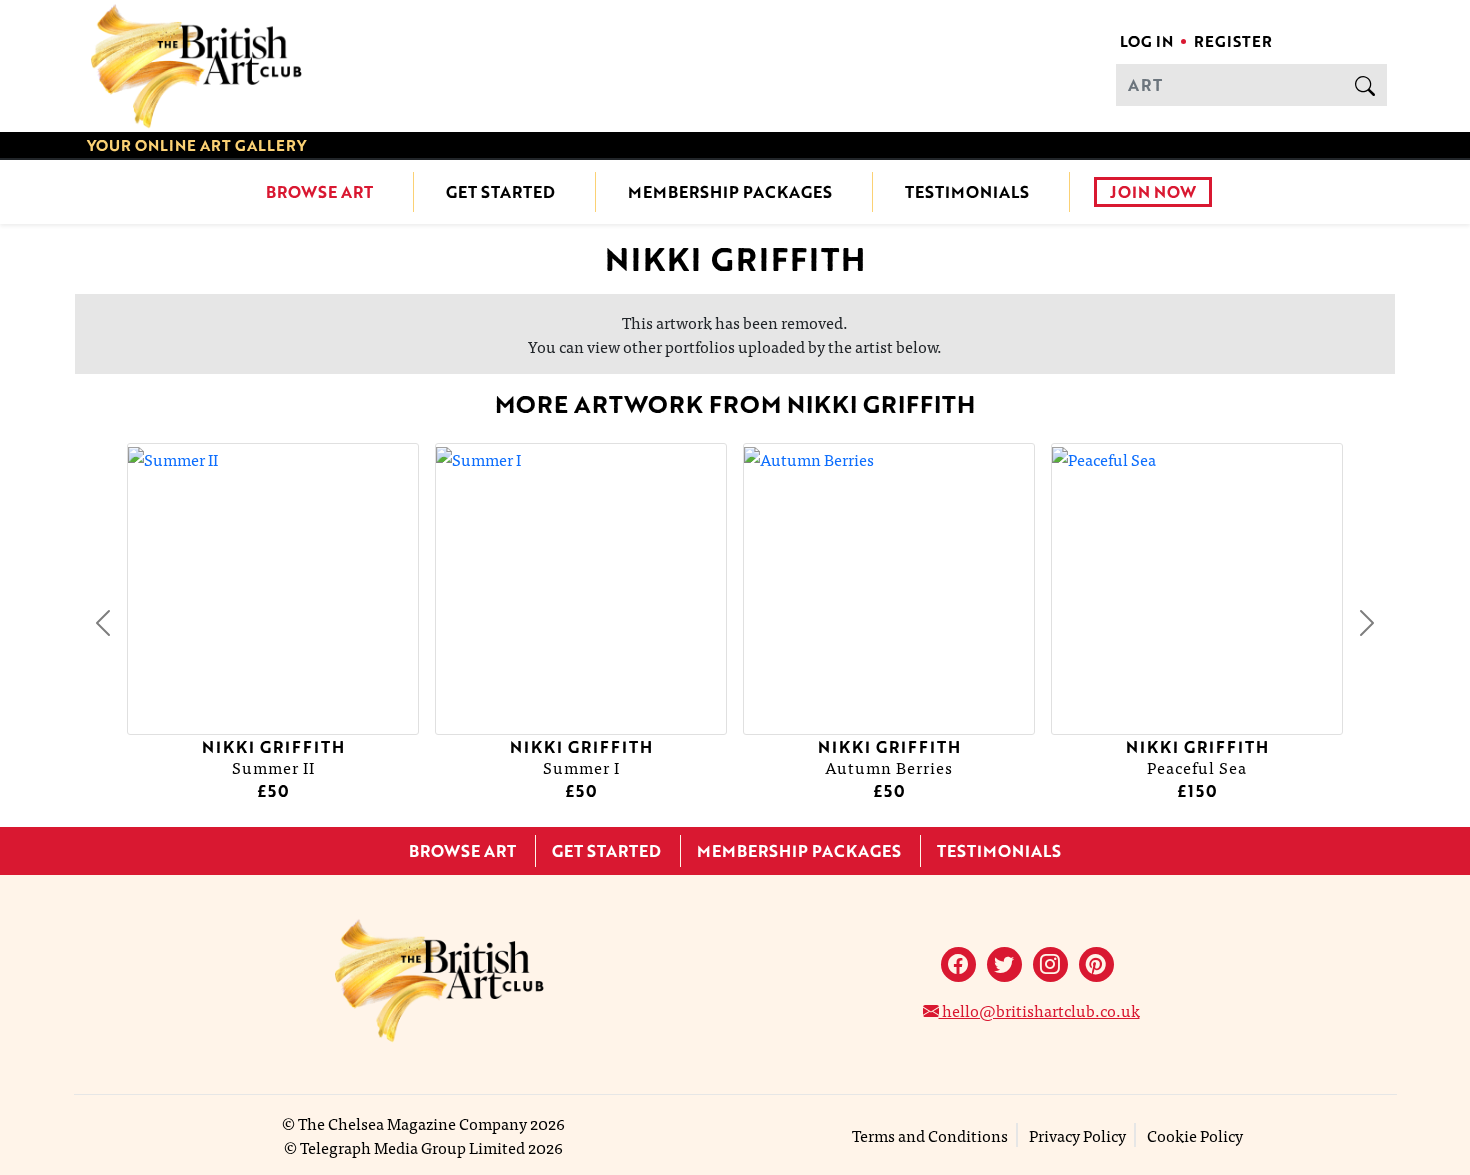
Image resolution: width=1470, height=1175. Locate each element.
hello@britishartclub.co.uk (1039, 1010)
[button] (103, 623)
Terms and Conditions (930, 1135)
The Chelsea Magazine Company (412, 1123)
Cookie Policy (1195, 1135)
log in (1146, 41)
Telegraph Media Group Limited (412, 1147)
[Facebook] (958, 964)
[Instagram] (1050, 964)
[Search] (1365, 85)
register (1233, 41)
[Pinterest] (1096, 964)
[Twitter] (1004, 964)
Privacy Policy (1077, 1135)
